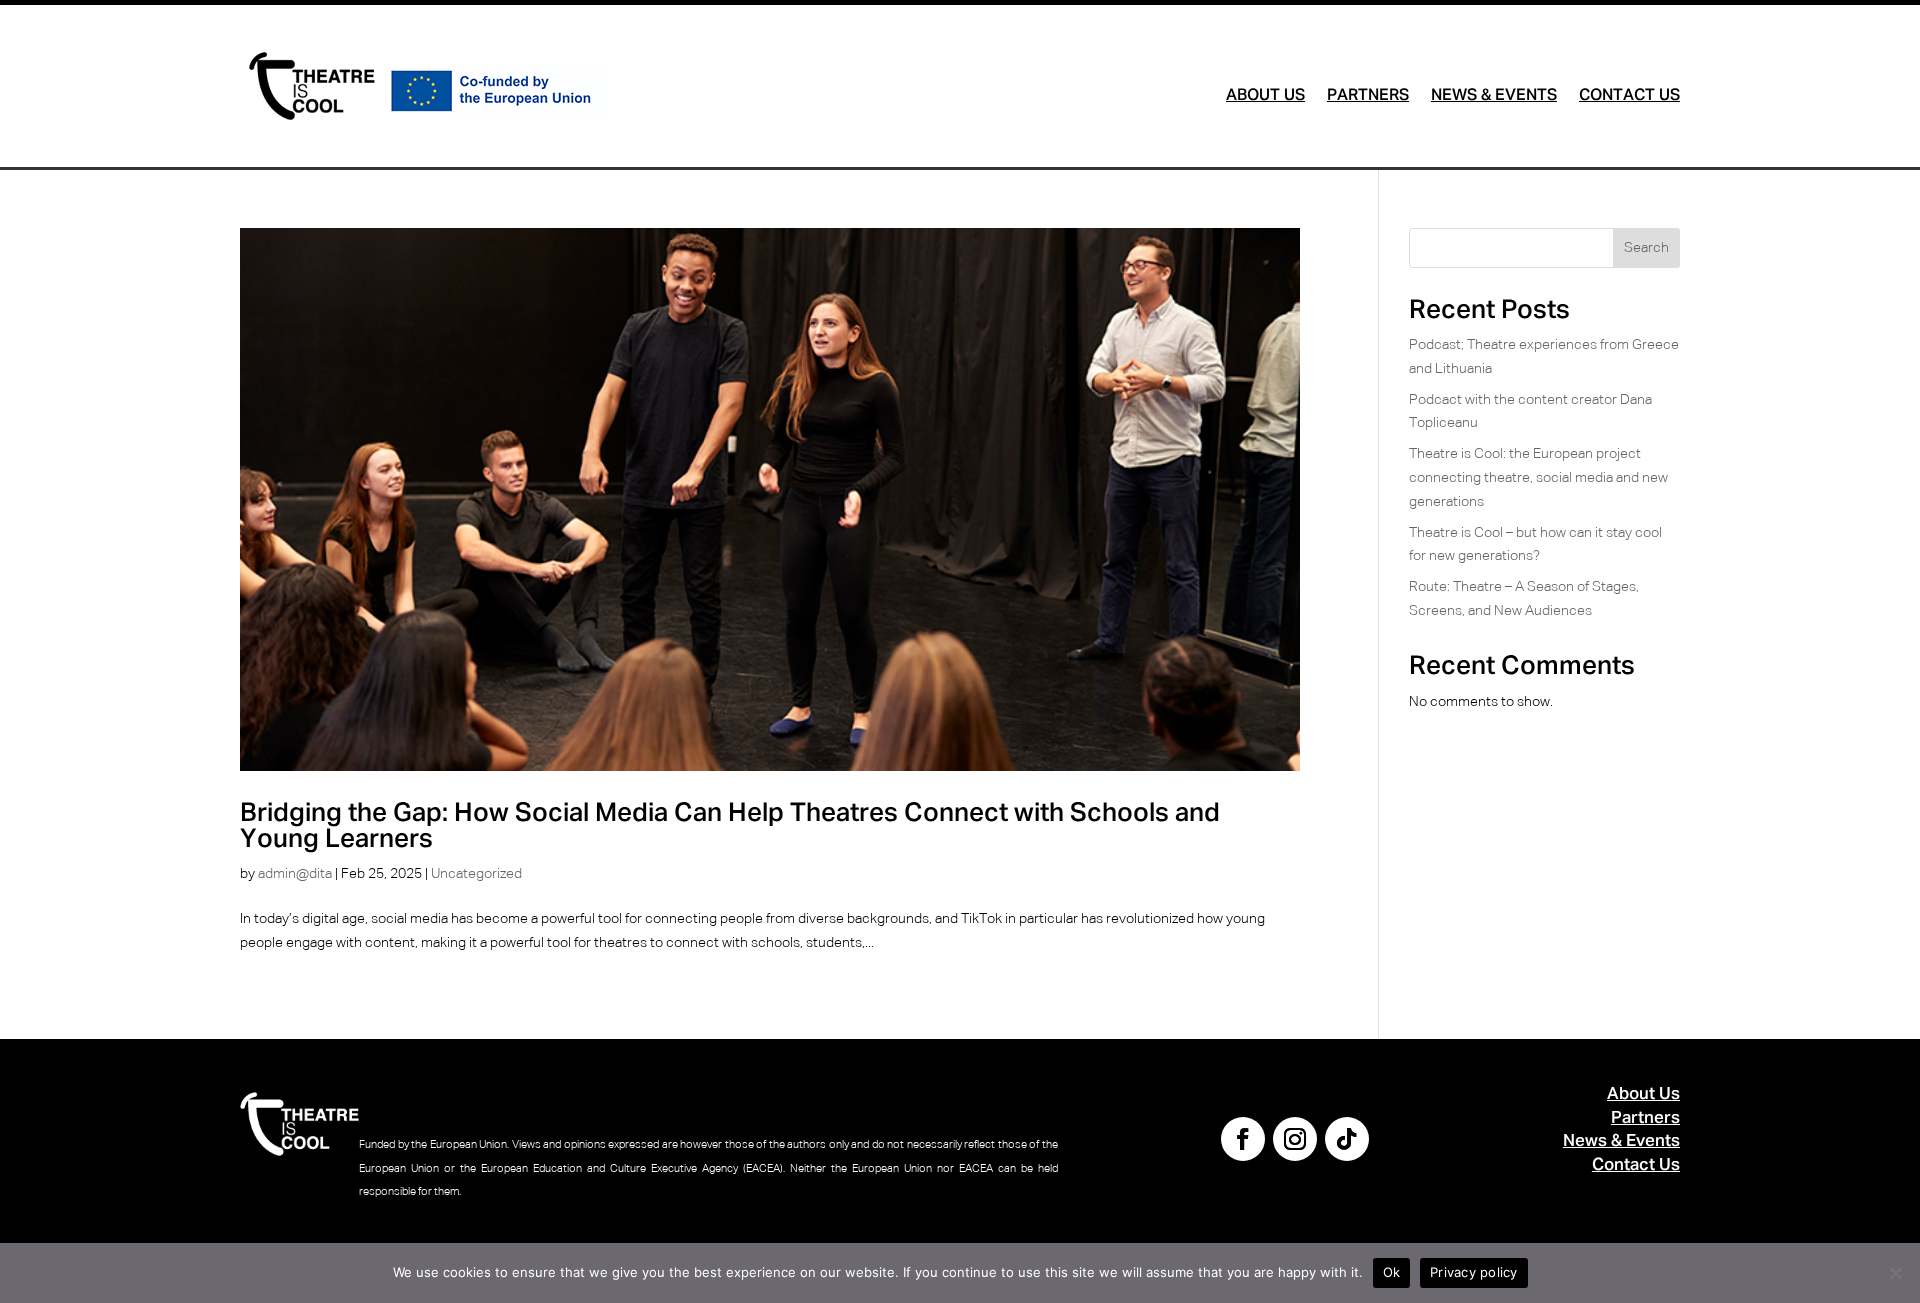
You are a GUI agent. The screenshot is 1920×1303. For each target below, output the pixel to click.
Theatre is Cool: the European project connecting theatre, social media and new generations (1538, 478)
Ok (1392, 1272)
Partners (1368, 96)
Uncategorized (476, 874)
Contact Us (1629, 96)
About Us (1265, 96)
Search (1646, 248)
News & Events (1494, 96)
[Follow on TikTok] (1347, 1139)
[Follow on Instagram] (1295, 1139)
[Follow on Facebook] (1243, 1139)
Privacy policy (1474, 1272)
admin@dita (295, 874)
